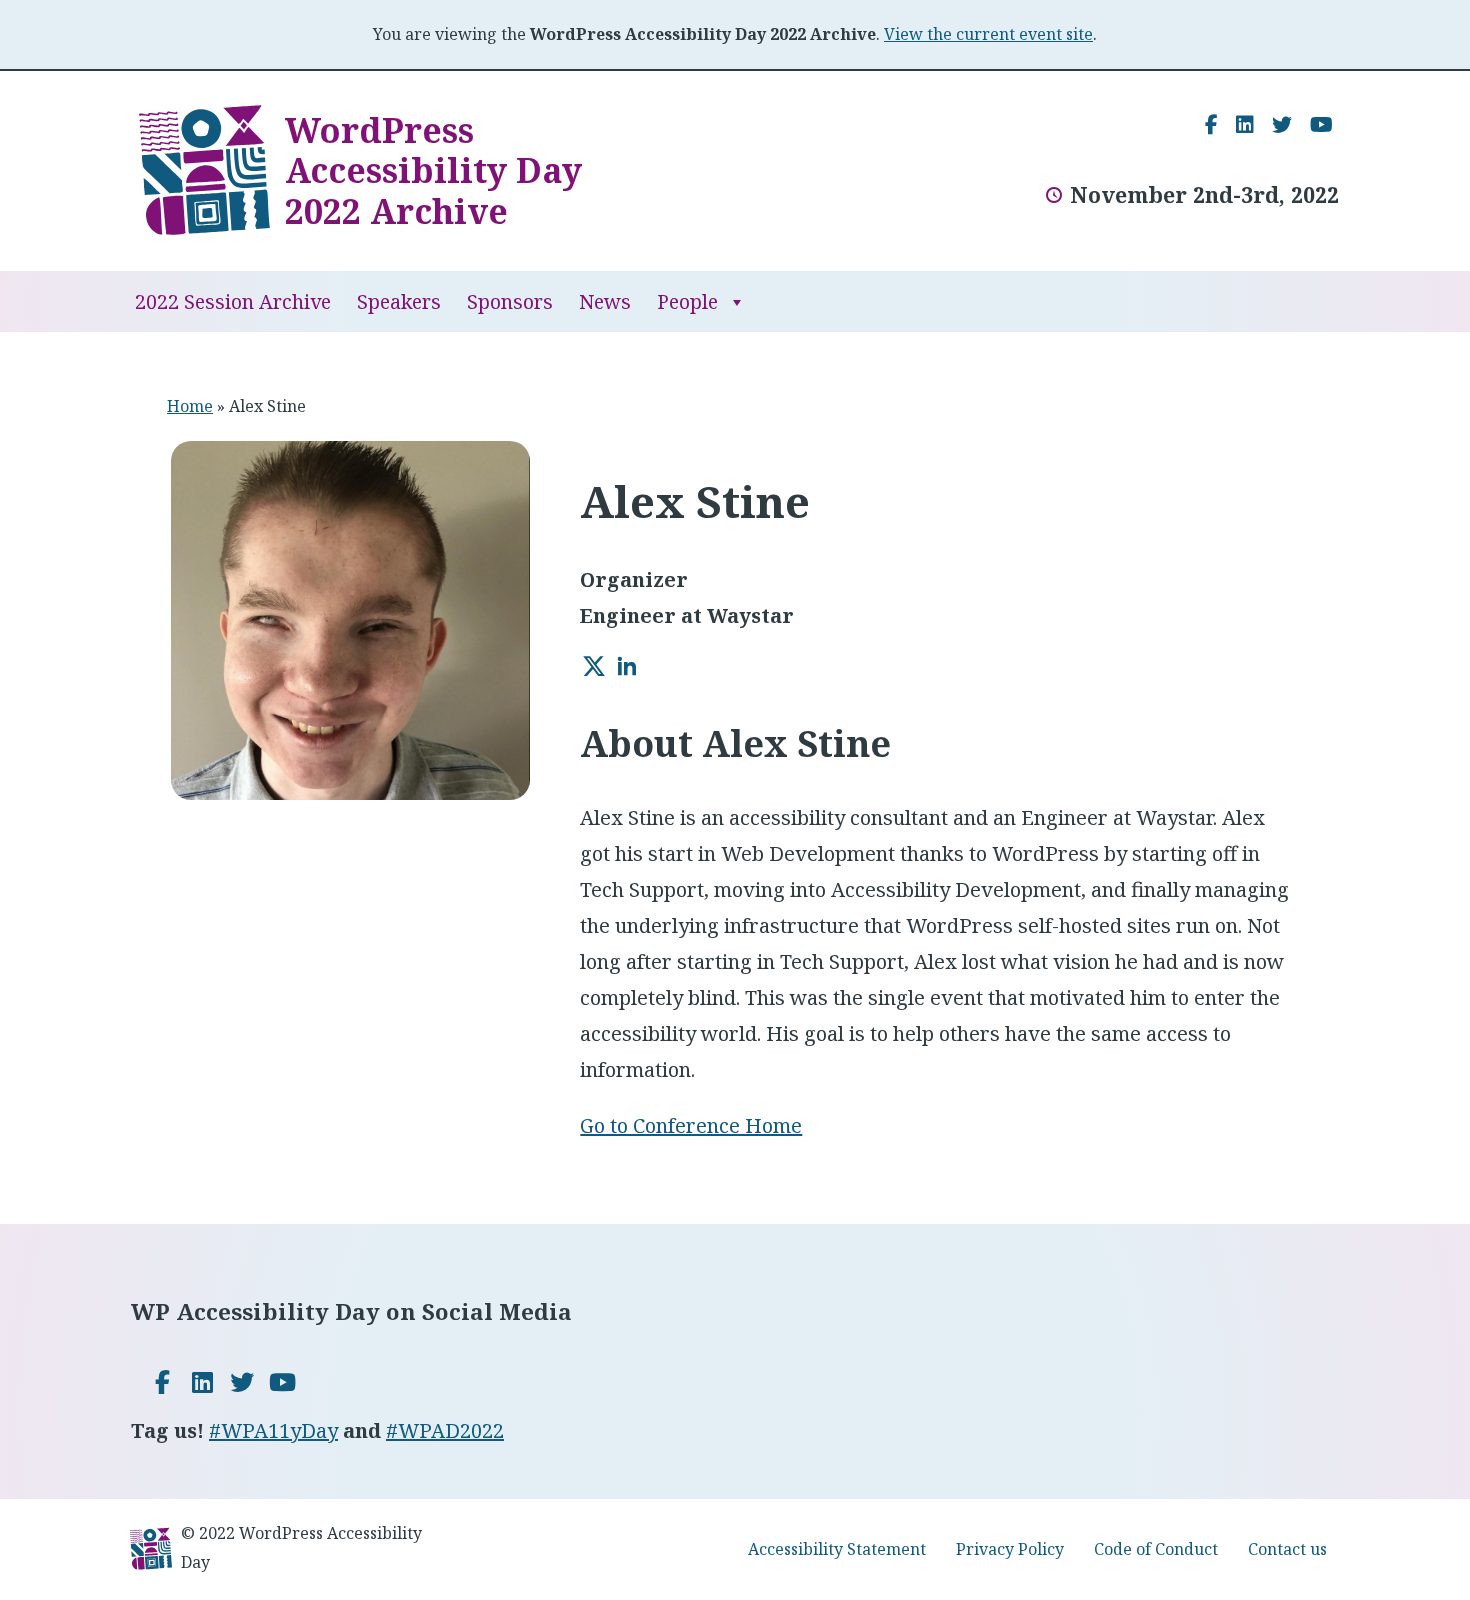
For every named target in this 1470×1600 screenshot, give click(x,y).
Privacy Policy (1010, 1549)
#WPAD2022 (445, 1430)
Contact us (1287, 1549)
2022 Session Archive (233, 301)
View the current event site (988, 34)
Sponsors (510, 301)
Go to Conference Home (691, 1125)
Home (190, 406)
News (605, 301)
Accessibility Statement (837, 1549)
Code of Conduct (1156, 1549)
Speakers (399, 301)
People (687, 301)
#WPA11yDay (273, 1430)
